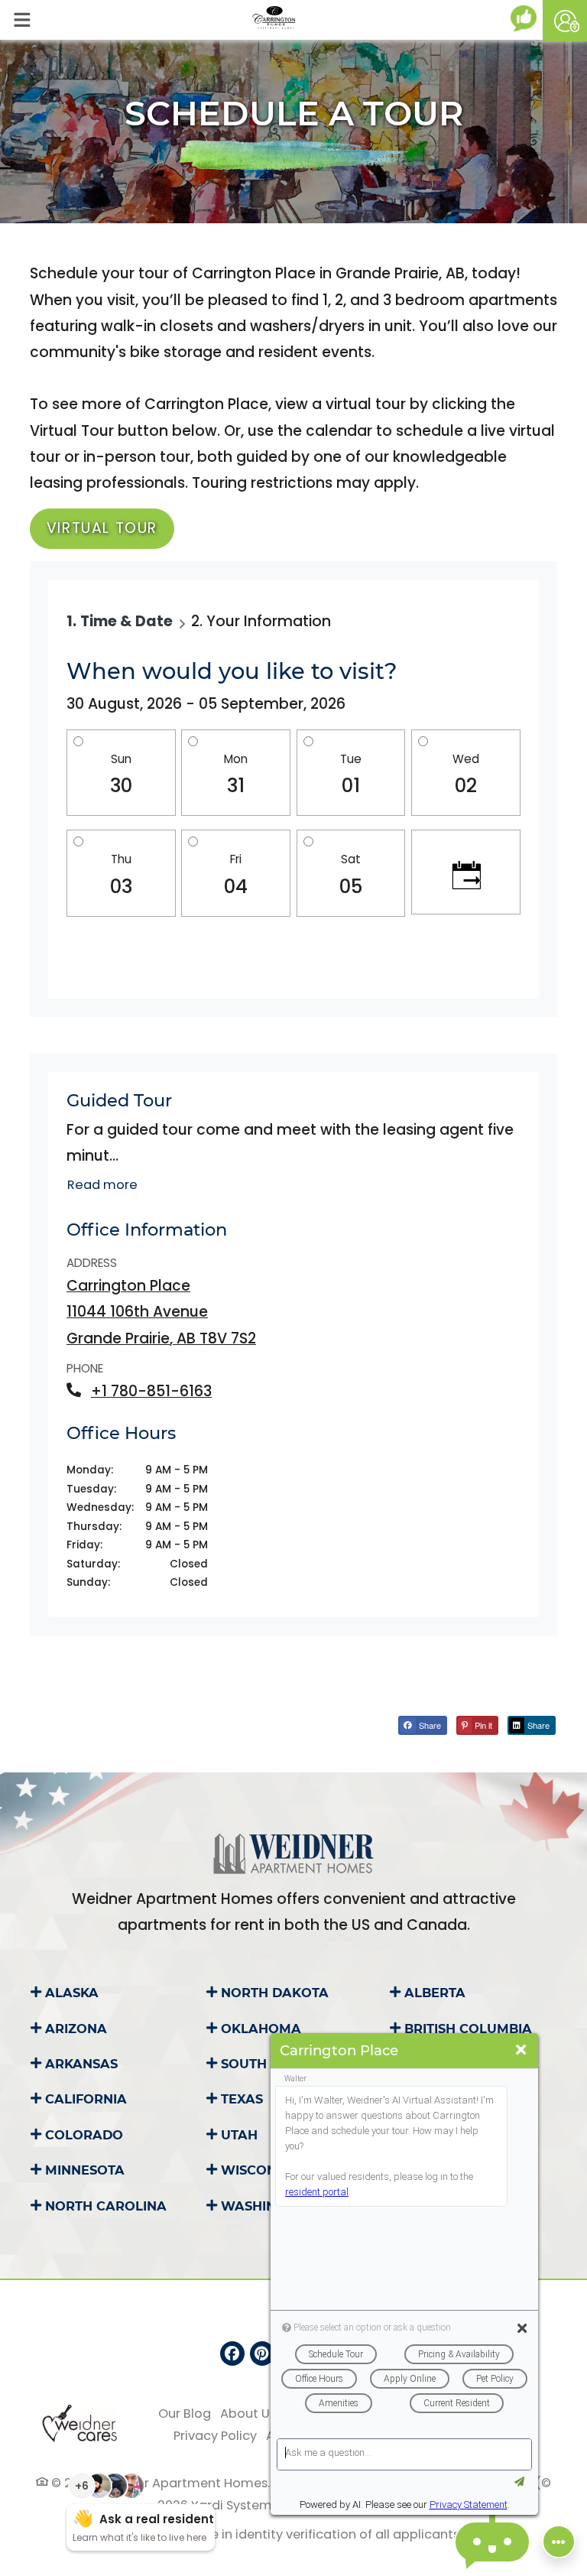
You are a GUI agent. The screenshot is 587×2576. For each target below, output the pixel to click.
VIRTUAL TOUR (102, 528)
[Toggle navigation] (22, 20)
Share (429, 1725)
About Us (248, 2413)
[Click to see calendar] (466, 872)
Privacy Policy (215, 2435)
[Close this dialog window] (521, 2050)
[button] (565, 21)
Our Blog (185, 2413)
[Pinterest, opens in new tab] (262, 2353)
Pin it (482, 1725)
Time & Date (126, 621)
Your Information (269, 621)
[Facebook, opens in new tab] (232, 2353)
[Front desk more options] (559, 2542)
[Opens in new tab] (527, 18)
